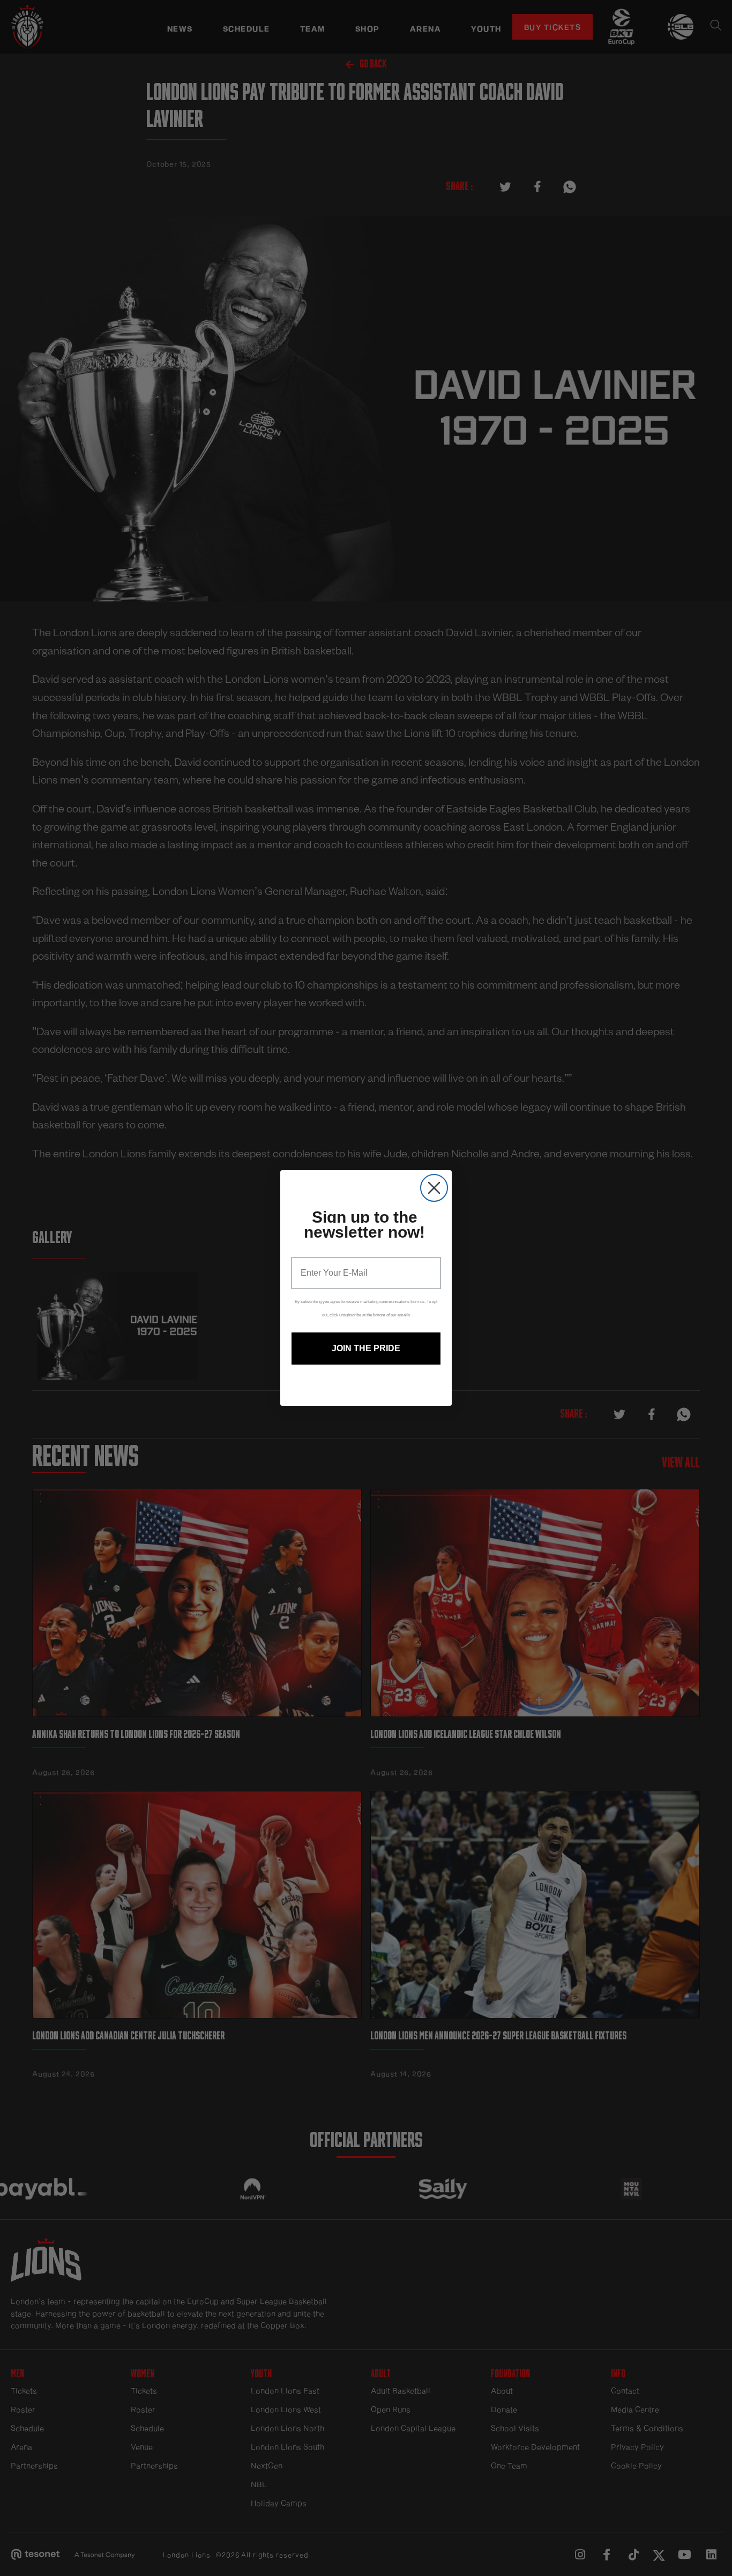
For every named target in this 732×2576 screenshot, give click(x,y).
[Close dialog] (434, 1188)
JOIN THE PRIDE (366, 1348)
